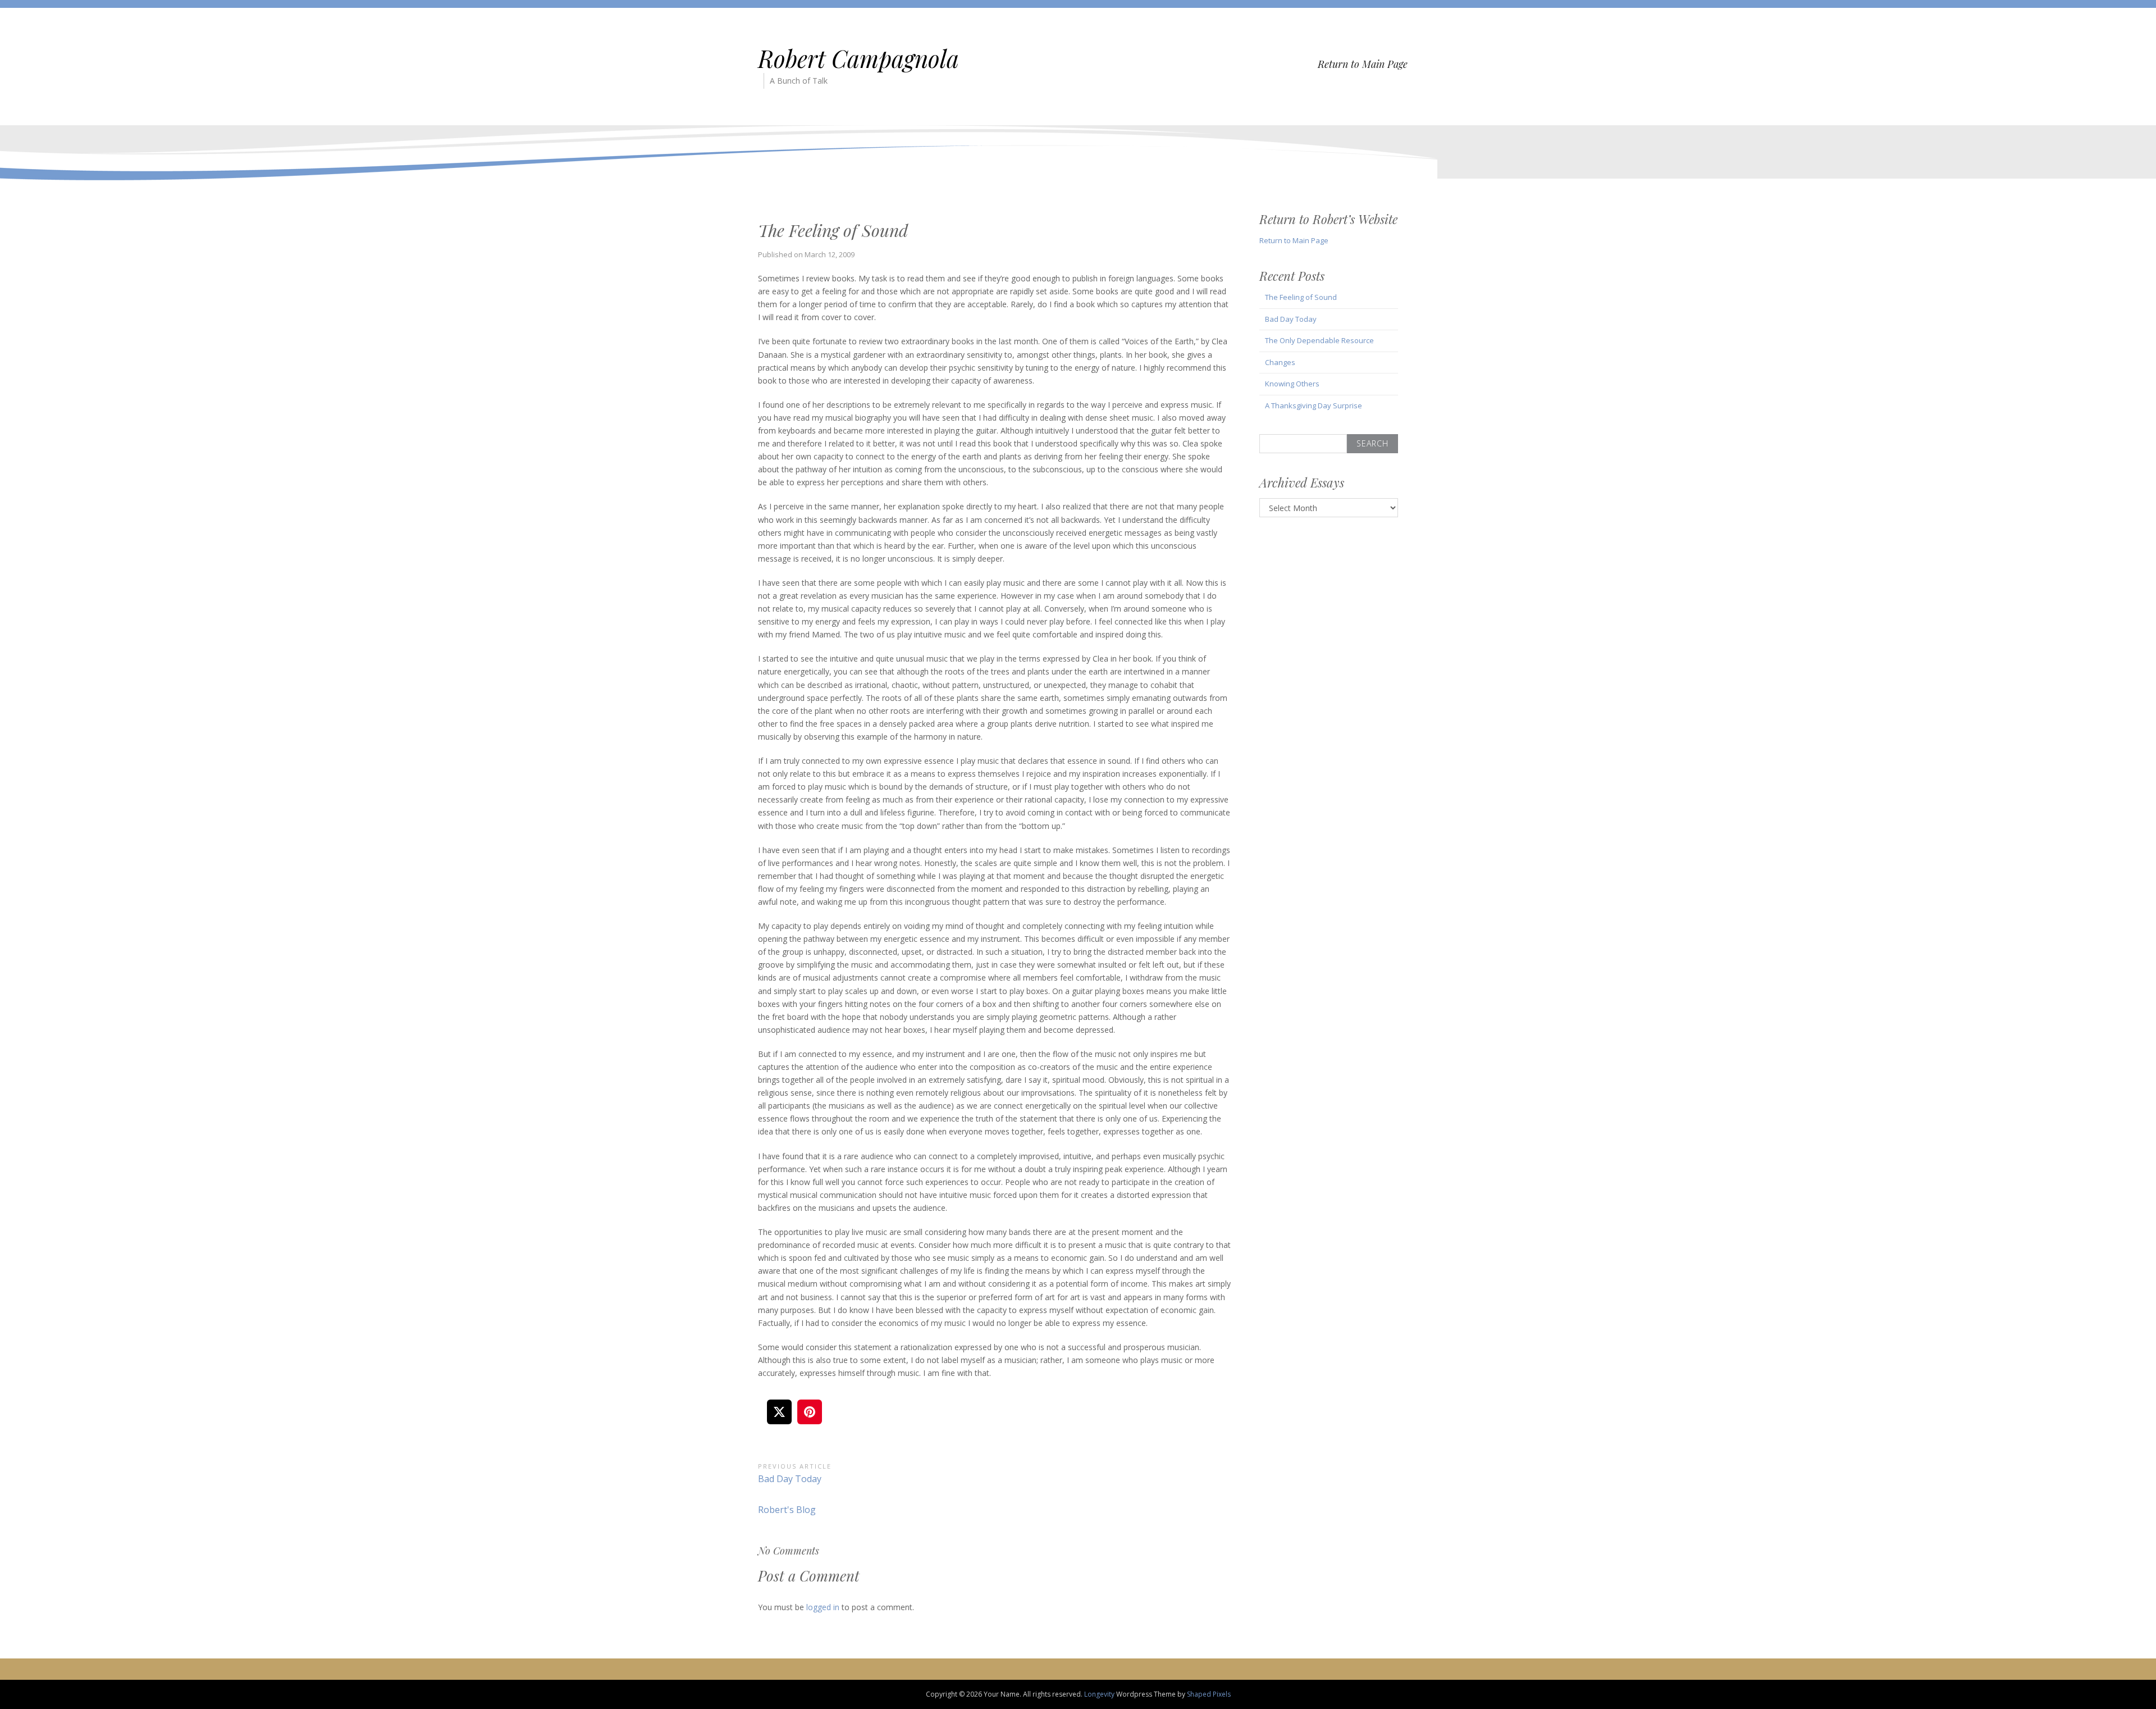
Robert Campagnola (858, 58)
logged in (823, 1607)
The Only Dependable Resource (1319, 340)
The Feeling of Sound (1301, 297)
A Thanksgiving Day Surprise (1314, 405)
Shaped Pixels (1209, 1694)
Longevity (1099, 1694)
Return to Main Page (1363, 64)
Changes (1280, 362)
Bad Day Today (1291, 319)
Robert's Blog (787, 1510)
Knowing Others (1292, 384)
